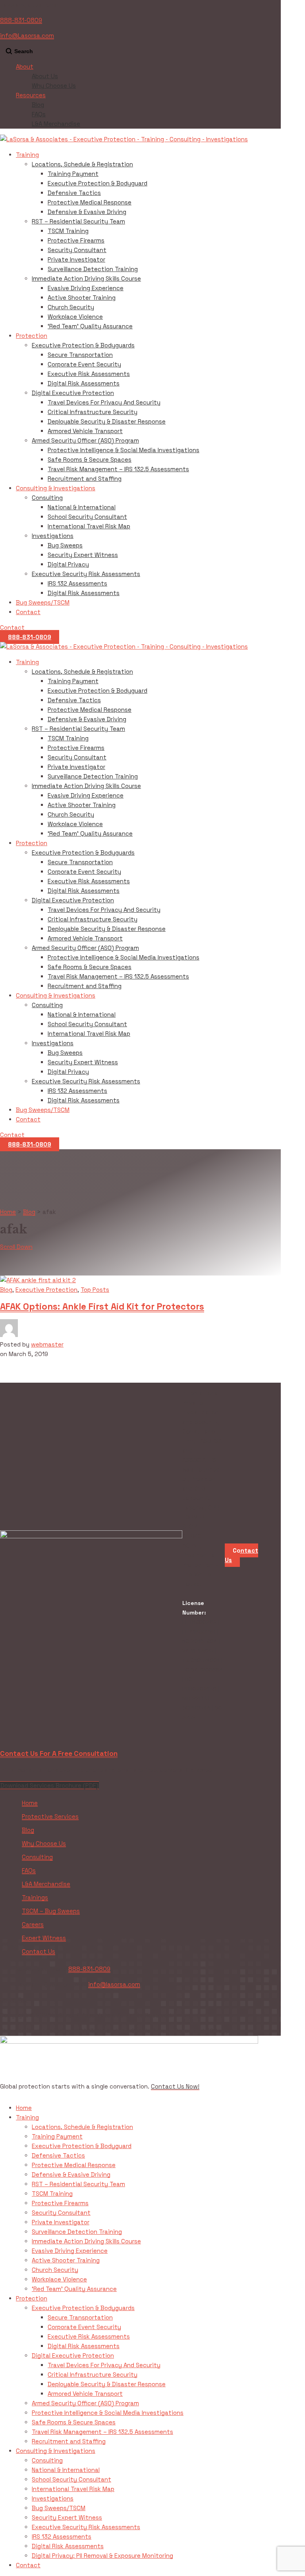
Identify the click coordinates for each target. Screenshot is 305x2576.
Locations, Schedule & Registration (82, 164)
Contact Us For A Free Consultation (59, 1753)
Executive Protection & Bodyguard (97, 183)
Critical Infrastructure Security (93, 412)
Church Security (71, 307)
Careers (33, 1924)
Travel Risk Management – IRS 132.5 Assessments (118, 469)
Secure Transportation (80, 355)
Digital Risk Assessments (84, 383)
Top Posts (95, 1290)
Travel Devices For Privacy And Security (104, 402)
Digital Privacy (68, 564)
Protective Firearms (76, 240)
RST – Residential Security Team (78, 221)
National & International (82, 507)
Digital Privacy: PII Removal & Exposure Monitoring (102, 2556)
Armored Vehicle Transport (85, 431)
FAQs (39, 114)
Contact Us (39, 1951)
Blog (38, 105)
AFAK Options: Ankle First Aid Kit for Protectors (102, 1307)
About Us (45, 76)
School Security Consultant (87, 517)
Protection (32, 336)
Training (27, 155)
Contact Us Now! (175, 2086)
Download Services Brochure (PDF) (49, 1785)
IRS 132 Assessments (77, 583)
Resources (31, 95)
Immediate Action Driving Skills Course (86, 278)
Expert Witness (44, 1938)
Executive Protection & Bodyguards (83, 345)
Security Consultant (77, 250)
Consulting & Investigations (56, 488)
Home (30, 1803)
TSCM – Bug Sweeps (51, 1911)
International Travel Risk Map (89, 526)
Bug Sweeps (65, 545)
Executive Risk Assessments (89, 374)
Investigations (53, 536)
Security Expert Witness (83, 555)
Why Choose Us (54, 86)
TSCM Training (68, 231)
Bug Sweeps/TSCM (43, 602)
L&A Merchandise (56, 124)
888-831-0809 (21, 20)
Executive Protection (46, 1290)
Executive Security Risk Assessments (86, 574)
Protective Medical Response (90, 202)
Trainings (35, 1897)
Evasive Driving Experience (86, 288)
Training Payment (73, 174)
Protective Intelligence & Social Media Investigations (124, 450)
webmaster (47, 1344)
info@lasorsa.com (114, 1984)
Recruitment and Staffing (85, 479)
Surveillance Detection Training (93, 269)
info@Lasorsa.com (27, 36)
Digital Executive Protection (73, 393)
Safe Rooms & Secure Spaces (90, 460)
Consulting (47, 498)
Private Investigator (76, 259)
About (25, 66)
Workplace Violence (75, 317)
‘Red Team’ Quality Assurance (90, 326)
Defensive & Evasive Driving (87, 212)
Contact (28, 612)
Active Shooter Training (82, 298)
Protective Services (50, 1816)
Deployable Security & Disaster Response (107, 421)
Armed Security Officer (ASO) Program (85, 440)
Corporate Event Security (84, 364)
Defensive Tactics (74, 193)
